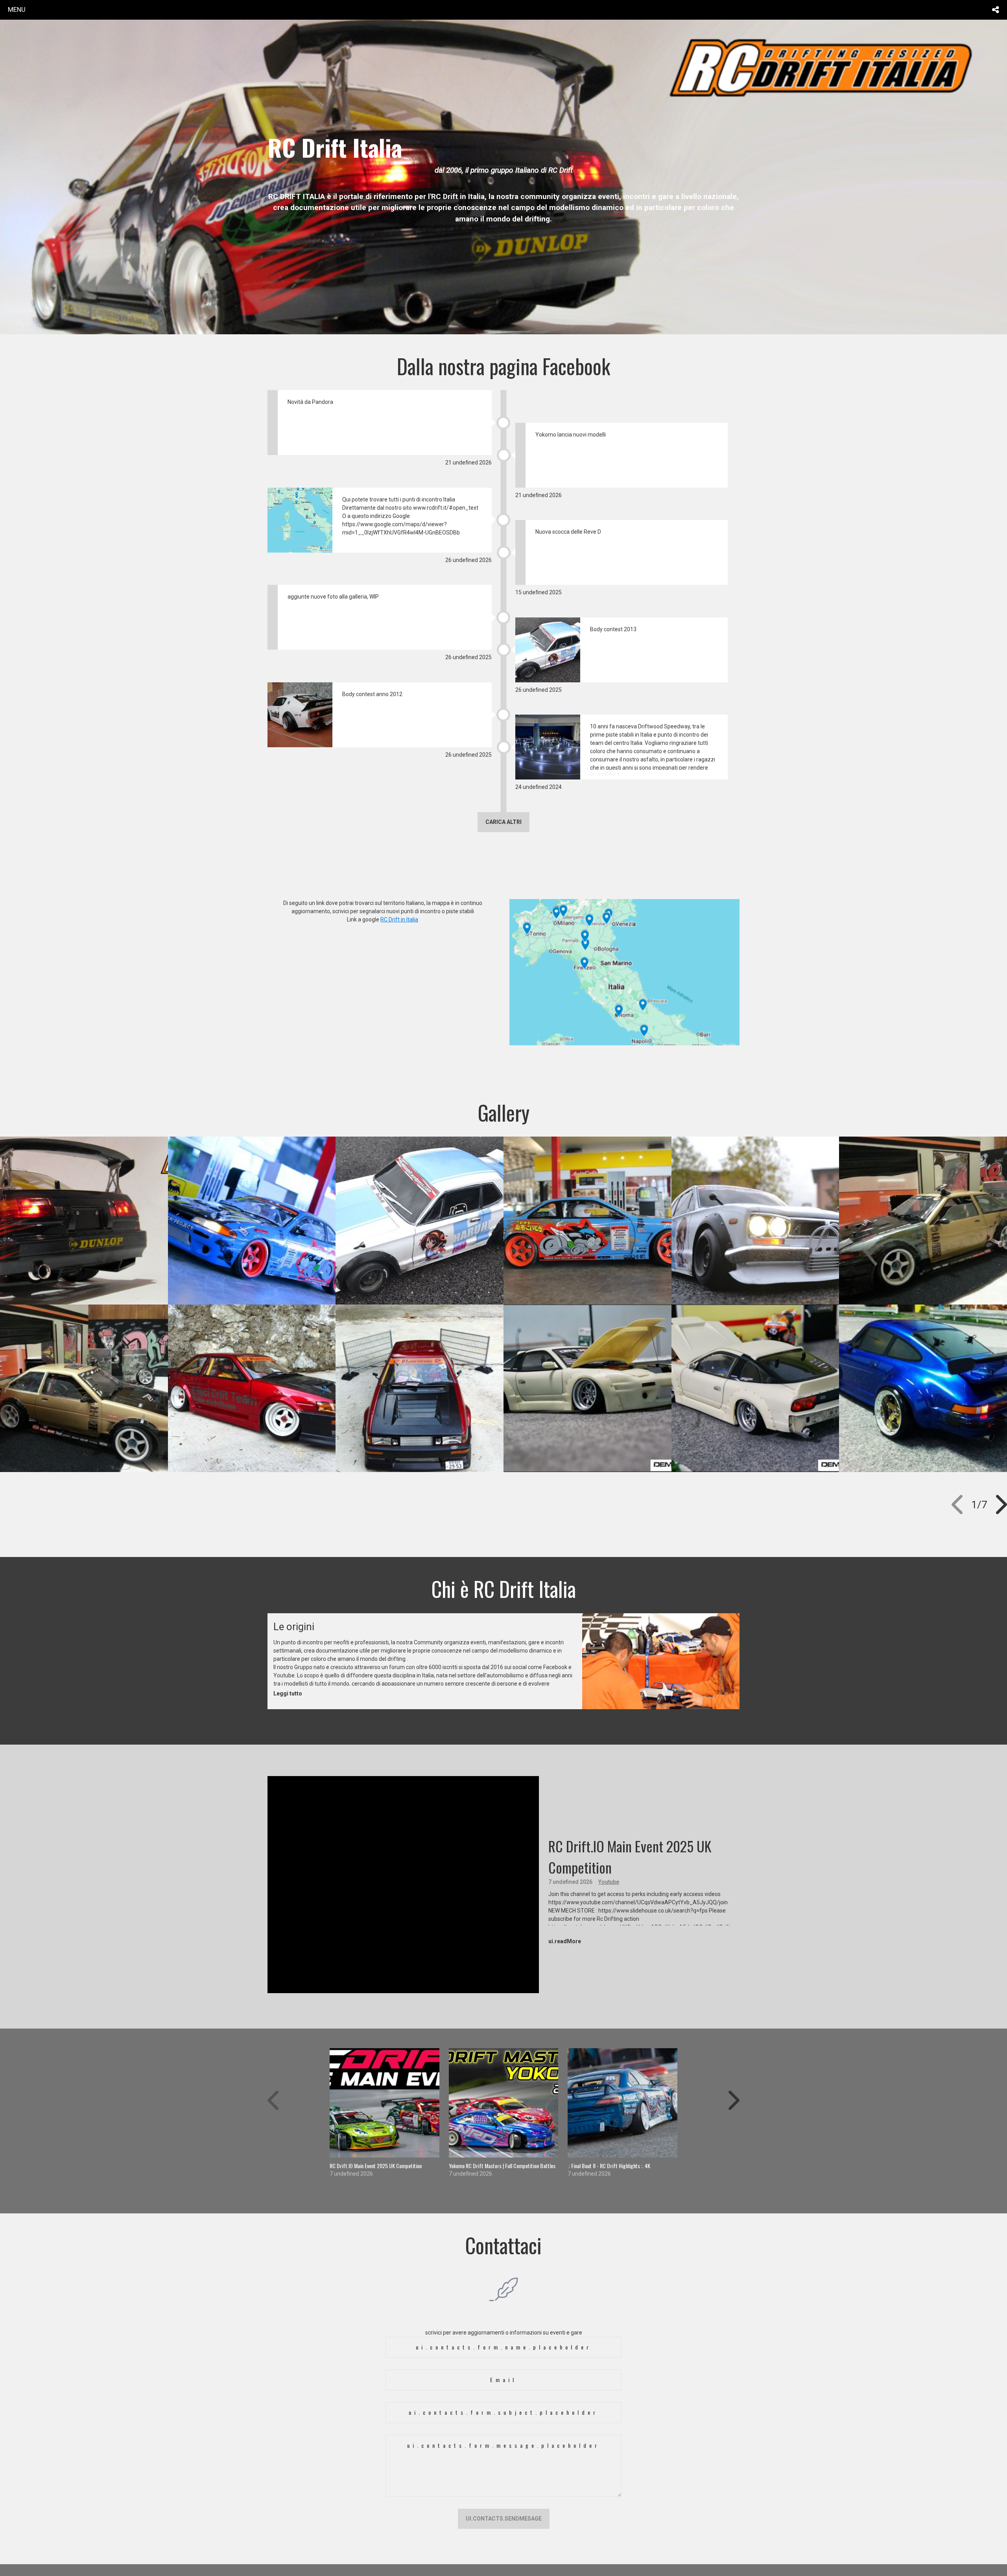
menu (17, 9)
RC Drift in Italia (399, 919)
